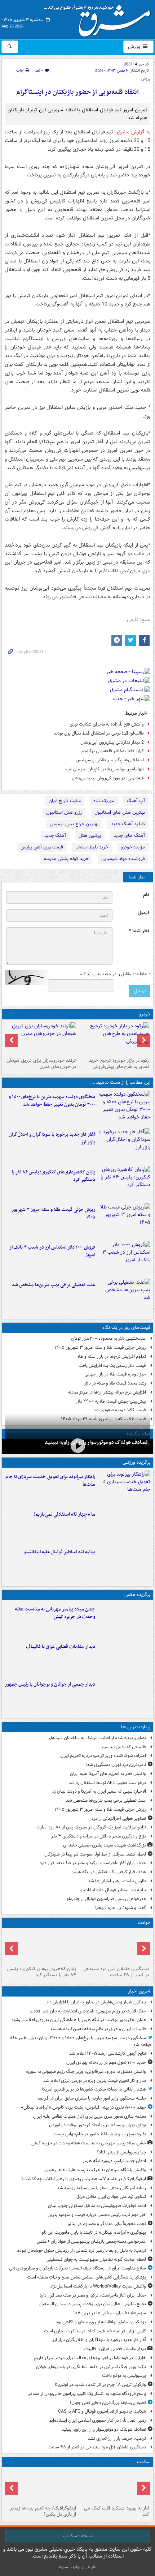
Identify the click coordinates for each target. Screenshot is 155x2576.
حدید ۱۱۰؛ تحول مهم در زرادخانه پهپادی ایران (106, 2062)
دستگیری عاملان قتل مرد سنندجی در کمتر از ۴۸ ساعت (116, 1972)
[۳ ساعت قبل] (77, 1446)
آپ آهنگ (136, 801)
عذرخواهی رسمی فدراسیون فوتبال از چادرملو (106, 1899)
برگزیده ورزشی (136, 1462)
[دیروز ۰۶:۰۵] (41, 2486)
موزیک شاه (104, 801)
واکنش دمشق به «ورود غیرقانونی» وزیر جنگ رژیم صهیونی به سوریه (86, 2072)
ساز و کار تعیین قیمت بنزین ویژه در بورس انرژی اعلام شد (95, 2081)
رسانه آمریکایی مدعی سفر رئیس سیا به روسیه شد (101, 2188)
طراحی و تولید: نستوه (77, 2567)
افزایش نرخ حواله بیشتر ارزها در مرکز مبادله (107, 1392)
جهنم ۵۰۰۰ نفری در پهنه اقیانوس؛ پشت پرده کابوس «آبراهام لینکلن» (83, 2107)
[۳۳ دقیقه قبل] (124, 1108)
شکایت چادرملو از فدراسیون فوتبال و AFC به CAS (102, 2411)
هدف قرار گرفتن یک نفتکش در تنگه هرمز (109, 1872)
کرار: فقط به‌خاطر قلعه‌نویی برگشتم (113, 751)
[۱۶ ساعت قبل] (41, 1039)
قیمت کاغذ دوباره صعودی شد (120, 1410)
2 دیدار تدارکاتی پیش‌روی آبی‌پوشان (112, 742)
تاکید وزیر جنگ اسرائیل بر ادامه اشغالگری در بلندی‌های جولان (91, 2367)
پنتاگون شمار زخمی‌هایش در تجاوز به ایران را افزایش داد (96, 2002)
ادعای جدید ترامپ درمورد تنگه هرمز (114, 2161)
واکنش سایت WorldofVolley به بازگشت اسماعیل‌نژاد (98, 2286)
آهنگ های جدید (129, 836)
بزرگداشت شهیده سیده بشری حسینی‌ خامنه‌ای (105, 1845)
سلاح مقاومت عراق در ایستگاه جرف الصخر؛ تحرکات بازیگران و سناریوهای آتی (77, 2268)
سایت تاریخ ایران (65, 801)
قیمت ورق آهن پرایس (42, 847)
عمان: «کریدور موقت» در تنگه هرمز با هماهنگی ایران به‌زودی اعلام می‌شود (79, 2020)
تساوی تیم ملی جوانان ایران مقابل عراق (111, 2197)
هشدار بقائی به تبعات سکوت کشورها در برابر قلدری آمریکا (94, 2089)
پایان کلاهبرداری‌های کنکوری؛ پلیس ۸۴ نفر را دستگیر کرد (54, 1176)
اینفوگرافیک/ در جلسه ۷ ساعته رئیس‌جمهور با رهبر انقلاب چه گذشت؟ (84, 2179)
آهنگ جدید (55, 836)
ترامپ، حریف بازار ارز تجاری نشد (117, 2438)
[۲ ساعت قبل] (124, 1146)
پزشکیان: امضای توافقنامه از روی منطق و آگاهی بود (101, 2322)
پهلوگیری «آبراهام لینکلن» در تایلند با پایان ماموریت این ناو (94, 2232)
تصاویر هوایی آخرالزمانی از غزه (119, 1818)
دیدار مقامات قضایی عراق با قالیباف (61, 1647)
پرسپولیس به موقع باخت (124, 2376)
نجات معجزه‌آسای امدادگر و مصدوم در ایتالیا (107, 2224)
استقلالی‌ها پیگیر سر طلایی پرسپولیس (110, 760)
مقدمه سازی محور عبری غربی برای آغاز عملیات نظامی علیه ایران (90, 2116)
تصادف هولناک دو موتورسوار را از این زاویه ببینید (96, 1442)
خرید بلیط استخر (92, 847)
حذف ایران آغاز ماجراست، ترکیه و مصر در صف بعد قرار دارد (93, 1863)
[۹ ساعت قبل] (124, 1296)
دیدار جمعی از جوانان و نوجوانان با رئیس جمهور (50, 1684)
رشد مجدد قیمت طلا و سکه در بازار (115, 1383)
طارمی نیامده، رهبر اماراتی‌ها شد (117, 1881)
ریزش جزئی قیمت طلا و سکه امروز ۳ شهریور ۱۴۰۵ (53, 1214)
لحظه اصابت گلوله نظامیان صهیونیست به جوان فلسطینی (96, 2260)
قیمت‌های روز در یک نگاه (126, 1328)
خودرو (145, 1014)
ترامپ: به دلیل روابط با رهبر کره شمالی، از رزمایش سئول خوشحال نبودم (81, 2250)
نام (146, 895)
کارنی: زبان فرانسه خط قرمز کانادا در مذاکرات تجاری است (95, 2331)
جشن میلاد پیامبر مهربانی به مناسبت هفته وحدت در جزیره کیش (55, 1613)
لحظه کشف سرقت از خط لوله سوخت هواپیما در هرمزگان (95, 1854)
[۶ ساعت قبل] (114, 1039)
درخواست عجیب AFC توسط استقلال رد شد (107, 1783)
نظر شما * (139, 931)
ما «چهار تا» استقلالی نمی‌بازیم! (65, 1514)
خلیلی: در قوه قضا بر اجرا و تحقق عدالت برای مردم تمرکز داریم (90, 2358)
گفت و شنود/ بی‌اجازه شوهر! (120, 1908)
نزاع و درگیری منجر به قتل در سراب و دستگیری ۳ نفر (99, 1836)
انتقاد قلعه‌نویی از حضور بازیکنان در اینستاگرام (77, 92)
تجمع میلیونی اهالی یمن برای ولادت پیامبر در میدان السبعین (93, 2304)
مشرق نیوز (99, 18)
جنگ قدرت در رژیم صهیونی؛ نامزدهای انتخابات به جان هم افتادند (88, 2011)
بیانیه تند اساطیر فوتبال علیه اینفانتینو (59, 1552)
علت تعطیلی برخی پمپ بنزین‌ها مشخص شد (54, 1285)
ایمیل (143, 913)
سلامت (144, 2462)
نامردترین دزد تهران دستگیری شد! (116, 1765)
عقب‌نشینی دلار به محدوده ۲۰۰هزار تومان (108, 1338)
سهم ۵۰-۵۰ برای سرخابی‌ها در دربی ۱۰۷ (110, 2313)
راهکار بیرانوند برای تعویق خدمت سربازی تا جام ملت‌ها (50, 1481)
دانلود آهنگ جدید (128, 824)
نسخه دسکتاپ (78, 2536)
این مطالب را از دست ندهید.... (121, 1082)
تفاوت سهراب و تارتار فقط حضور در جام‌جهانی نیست (100, 2134)
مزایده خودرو (133, 847)
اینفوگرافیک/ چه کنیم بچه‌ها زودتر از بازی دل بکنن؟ (43, 2511)
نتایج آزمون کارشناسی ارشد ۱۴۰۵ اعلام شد (108, 2053)
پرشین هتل (90, 836)
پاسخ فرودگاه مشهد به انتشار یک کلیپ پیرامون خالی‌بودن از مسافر (87, 2394)
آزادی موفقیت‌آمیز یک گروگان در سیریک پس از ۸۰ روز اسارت (91, 1827)
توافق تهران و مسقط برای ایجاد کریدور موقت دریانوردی (98, 2125)
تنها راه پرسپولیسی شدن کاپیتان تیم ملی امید (104, 769)
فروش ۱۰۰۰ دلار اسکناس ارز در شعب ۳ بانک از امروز (52, 1251)
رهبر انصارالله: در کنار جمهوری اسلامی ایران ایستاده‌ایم (97, 2420)
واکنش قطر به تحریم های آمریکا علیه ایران (108, 1774)
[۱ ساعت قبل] (124, 1620)
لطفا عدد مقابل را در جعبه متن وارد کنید (114, 974)
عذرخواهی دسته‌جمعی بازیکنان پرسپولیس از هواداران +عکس (91, 2241)
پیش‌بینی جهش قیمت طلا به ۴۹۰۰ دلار (111, 1401)
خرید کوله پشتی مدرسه (66, 859)
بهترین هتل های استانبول (120, 812)
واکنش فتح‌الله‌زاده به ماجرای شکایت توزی (107, 724)
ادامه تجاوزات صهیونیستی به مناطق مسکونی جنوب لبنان (97, 2206)
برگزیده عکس (137, 1595)
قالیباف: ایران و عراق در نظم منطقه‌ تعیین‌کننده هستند (98, 2029)
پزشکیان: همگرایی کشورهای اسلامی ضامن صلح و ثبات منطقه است (87, 2277)
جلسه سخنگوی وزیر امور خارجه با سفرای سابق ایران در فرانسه (91, 2098)
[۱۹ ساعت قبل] (114, 2486)
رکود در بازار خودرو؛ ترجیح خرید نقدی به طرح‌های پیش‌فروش (119, 1064)
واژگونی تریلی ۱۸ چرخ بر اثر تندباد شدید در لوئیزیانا (100, 2385)
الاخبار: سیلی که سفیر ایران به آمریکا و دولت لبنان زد (99, 1791)
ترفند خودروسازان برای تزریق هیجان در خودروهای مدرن (41, 1064)
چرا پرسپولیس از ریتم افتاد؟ (121, 2152)
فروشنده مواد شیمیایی (123, 859)
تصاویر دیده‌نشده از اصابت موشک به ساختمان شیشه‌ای (97, 1738)
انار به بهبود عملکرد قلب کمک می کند (116, 2511)
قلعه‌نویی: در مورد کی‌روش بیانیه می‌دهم (108, 778)
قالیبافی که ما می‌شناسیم (124, 1747)
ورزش (135, 47)
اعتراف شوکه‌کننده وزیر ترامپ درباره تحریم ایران (103, 1756)
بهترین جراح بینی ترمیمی (74, 824)
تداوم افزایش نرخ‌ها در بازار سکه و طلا (112, 1357)
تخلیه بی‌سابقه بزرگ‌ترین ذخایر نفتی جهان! (108, 2403)
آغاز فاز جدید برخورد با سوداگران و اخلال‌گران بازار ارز (52, 1138)
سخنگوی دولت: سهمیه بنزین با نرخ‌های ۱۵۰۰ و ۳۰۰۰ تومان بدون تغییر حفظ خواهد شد (52, 1101)
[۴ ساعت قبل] (124, 1183)
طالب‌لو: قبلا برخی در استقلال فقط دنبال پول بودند (99, 733)
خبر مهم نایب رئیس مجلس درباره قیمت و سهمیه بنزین (97, 2215)
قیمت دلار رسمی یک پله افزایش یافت (112, 1366)
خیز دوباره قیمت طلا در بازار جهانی (115, 1374)
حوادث (144, 1923)
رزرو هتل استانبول (64, 812)
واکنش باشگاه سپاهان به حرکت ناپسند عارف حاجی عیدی (95, 2170)
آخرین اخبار (139, 1991)
